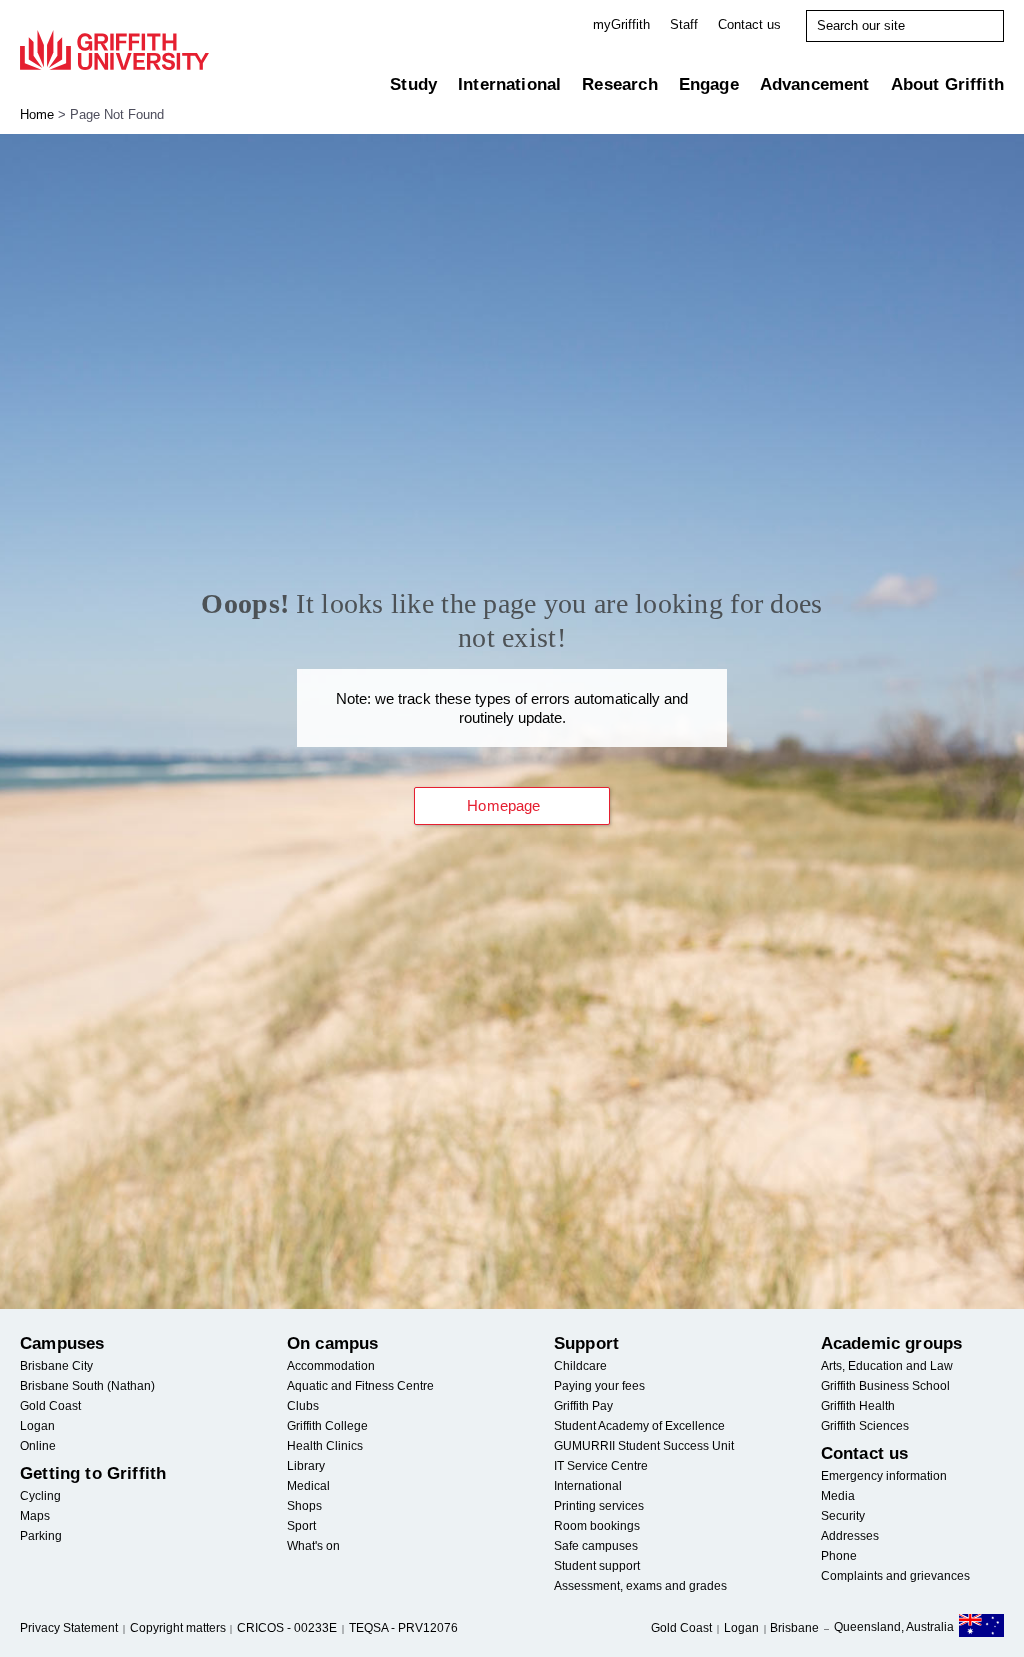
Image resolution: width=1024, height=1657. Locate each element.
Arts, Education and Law (887, 1366)
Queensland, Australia (894, 1627)
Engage (709, 84)
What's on (313, 1546)
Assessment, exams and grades (640, 1586)
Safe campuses (596, 1546)
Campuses (62, 1343)
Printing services (599, 1506)
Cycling (40, 1496)
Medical (308, 1486)
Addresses (850, 1536)
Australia (981, 1629)
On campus (333, 1343)
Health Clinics (325, 1446)
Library (306, 1466)
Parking (41, 1536)
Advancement (815, 84)
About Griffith (947, 84)
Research (619, 84)
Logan (37, 1426)
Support (586, 1343)
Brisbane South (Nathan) (87, 1386)
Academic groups (892, 1343)
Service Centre (601, 1466)
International (509, 84)
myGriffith (621, 24)
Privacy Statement (69, 1628)
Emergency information (884, 1476)
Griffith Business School (885, 1386)
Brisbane (794, 1628)
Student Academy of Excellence (639, 1426)
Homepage (503, 805)
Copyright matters (178, 1628)
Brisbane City (56, 1366)
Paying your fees (599, 1386)
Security (843, 1516)
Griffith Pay (583, 1406)
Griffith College (327, 1426)
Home (37, 114)
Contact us (749, 24)
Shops (304, 1506)
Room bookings (597, 1526)
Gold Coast (50, 1406)
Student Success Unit (644, 1446)
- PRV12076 (403, 1628)
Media (838, 1496)
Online (38, 1446)
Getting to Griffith (93, 1473)
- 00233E (287, 1628)
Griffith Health (858, 1406)
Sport (301, 1526)
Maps (35, 1516)
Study (413, 84)
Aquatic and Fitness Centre (360, 1386)
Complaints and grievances (895, 1576)
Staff (684, 24)
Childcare (580, 1366)
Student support (597, 1566)
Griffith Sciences (865, 1426)
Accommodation (331, 1366)
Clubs (303, 1406)
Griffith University (114, 50)
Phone (839, 1556)
